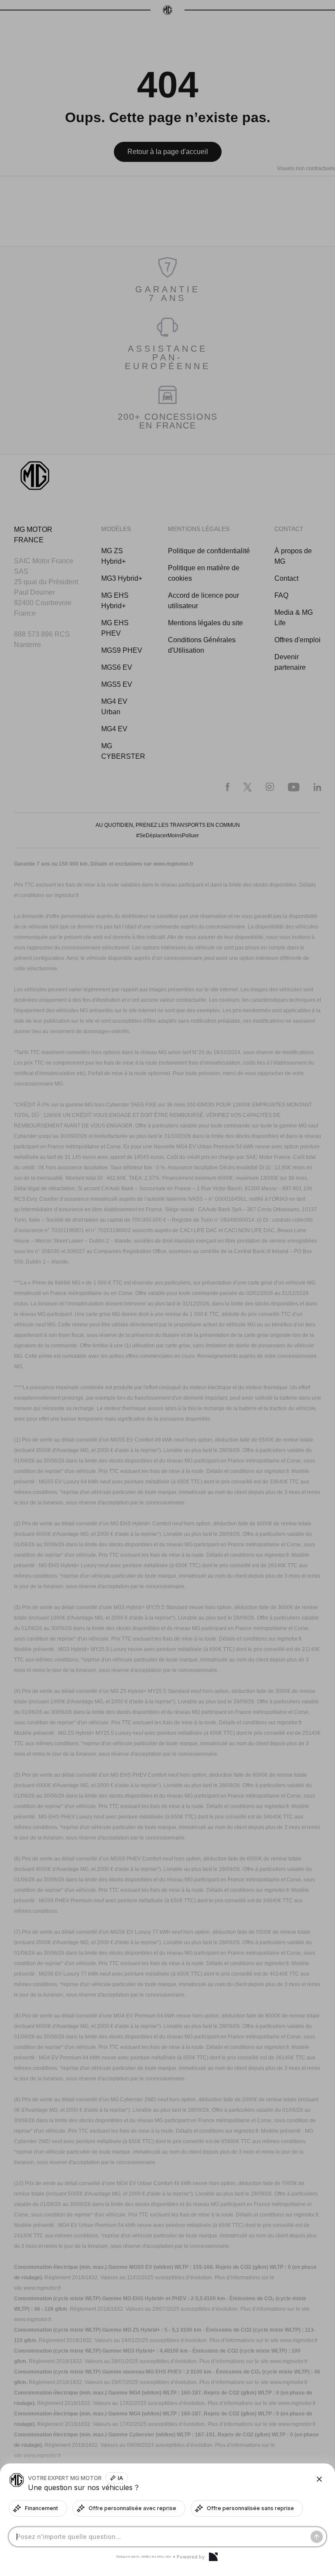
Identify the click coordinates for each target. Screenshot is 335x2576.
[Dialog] (213, 2557)
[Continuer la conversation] (317, 2537)
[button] (167, 1288)
